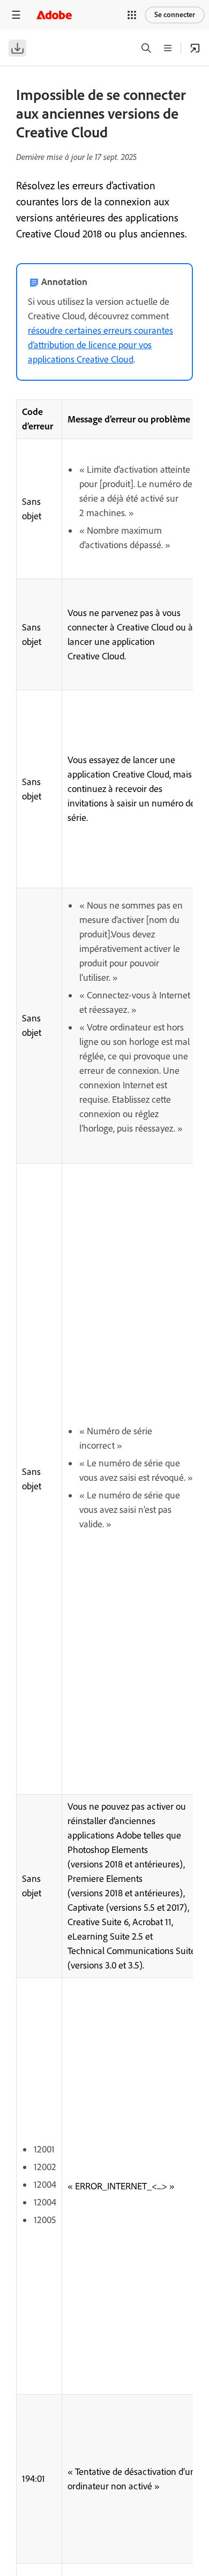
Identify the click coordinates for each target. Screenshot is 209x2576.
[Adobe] (54, 15)
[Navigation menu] (16, 15)
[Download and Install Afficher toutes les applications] (195, 48)
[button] (132, 15)
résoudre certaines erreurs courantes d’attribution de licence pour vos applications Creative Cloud (100, 345)
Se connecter (175, 15)
